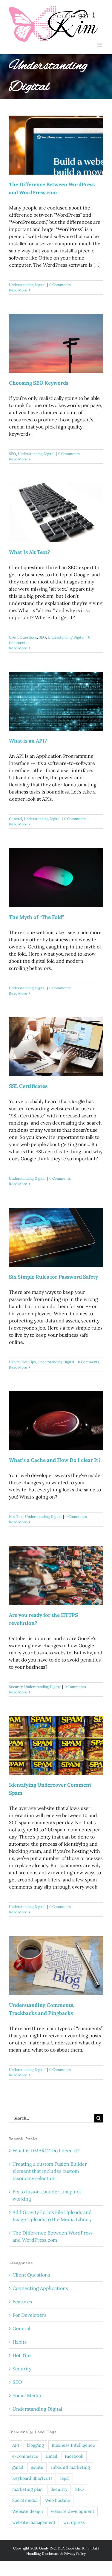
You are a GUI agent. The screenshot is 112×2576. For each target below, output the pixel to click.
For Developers (29, 2315)
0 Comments (60, 285)
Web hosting (58, 2500)
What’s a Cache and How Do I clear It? (55, 1460)
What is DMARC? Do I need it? (46, 2150)
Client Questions (23, 637)
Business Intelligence (73, 2445)
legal (65, 2478)
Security (16, 1687)
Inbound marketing (70, 2467)
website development (73, 2511)
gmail (18, 2467)
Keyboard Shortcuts (32, 2478)
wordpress (74, 2522)
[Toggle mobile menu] (100, 45)
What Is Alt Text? (30, 552)
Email (52, 2456)
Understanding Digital (27, 285)
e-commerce (25, 2456)
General (16, 819)
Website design (28, 2511)
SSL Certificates (28, 1086)
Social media (25, 2500)
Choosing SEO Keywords (39, 383)
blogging (35, 2445)
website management (34, 2522)
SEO (13, 454)
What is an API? (28, 741)
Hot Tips (29, 1362)
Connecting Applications (40, 2288)
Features (22, 2302)
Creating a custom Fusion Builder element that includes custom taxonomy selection (50, 2171)
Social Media (27, 2395)
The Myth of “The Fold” (37, 917)
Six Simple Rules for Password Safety (53, 1277)
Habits (14, 1362)
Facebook (74, 2456)
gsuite (37, 2467)
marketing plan (27, 2489)
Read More (18, 290)
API (16, 2445)
